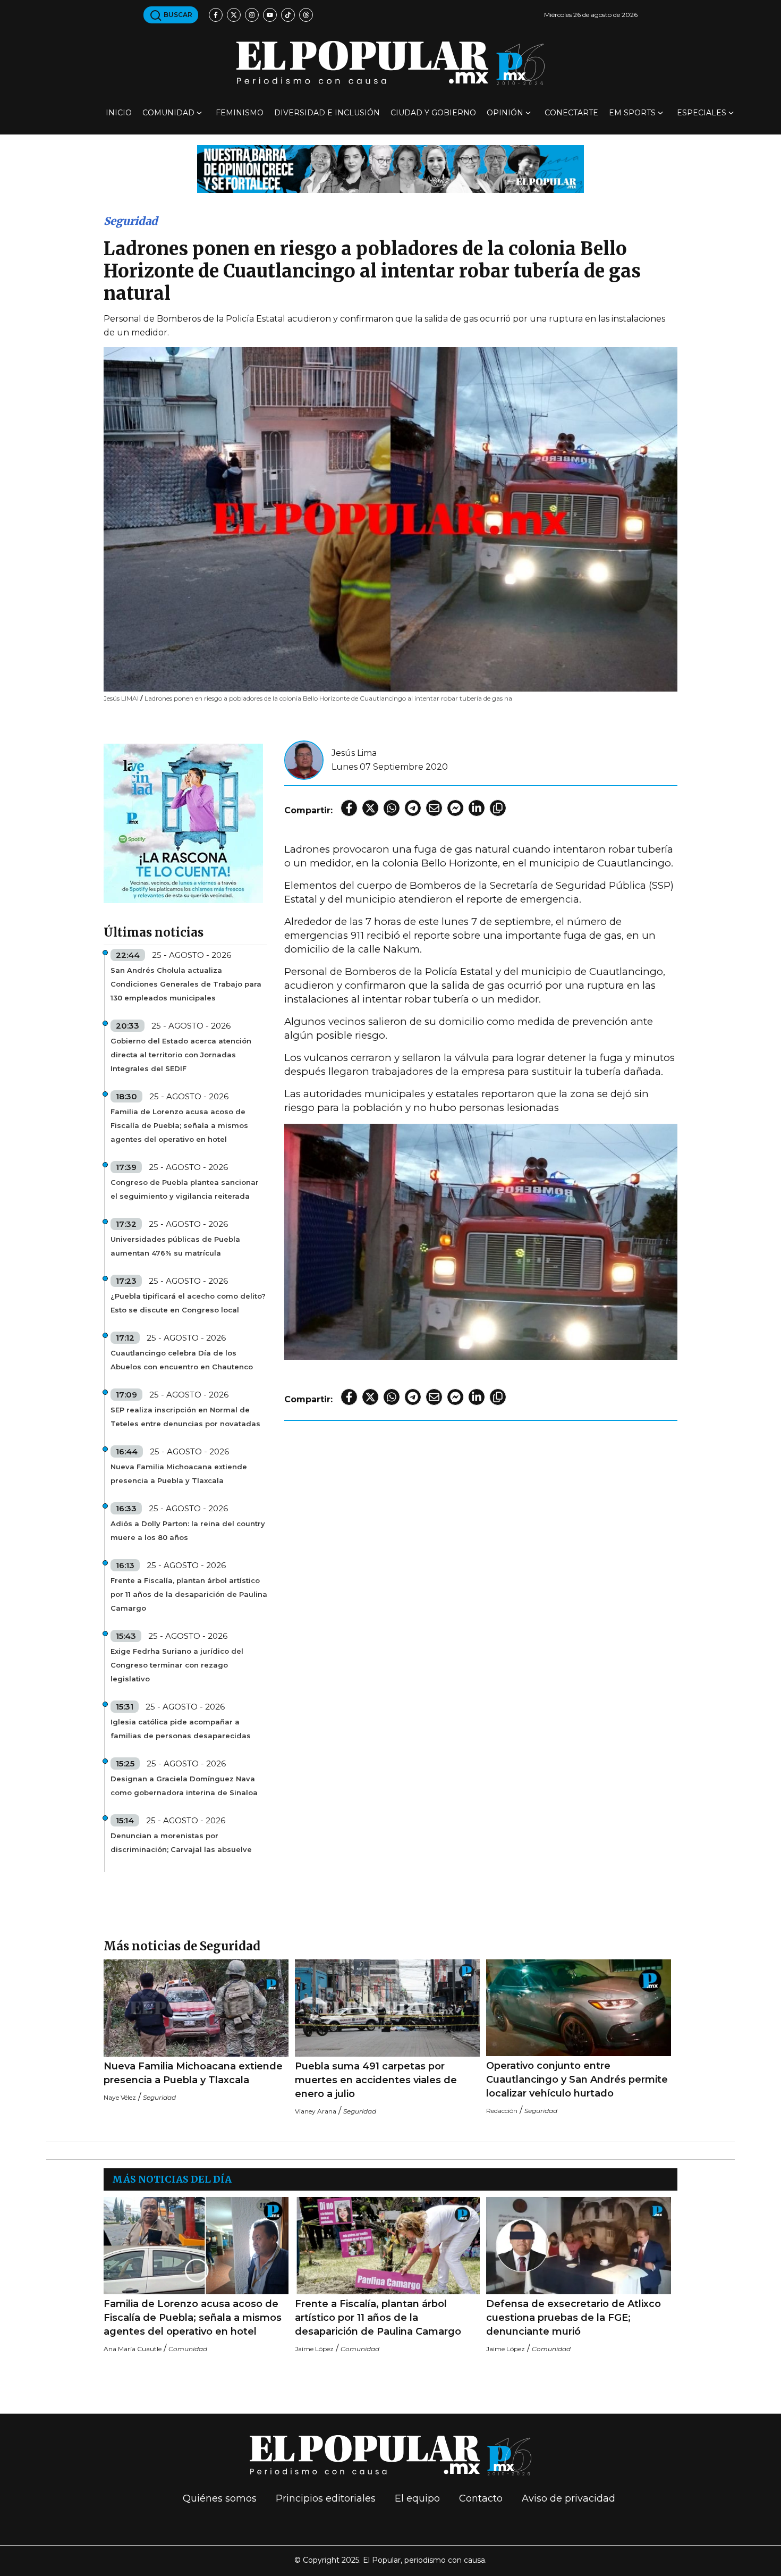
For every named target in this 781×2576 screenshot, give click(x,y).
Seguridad (131, 221)
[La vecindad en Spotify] (183, 823)
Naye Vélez (120, 2097)
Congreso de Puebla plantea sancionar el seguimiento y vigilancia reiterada (185, 1189)
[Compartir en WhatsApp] (392, 808)
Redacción (502, 2111)
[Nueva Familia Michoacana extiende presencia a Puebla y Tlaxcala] (196, 2008)
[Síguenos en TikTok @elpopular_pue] (288, 15)
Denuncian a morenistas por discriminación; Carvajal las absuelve (181, 1842)
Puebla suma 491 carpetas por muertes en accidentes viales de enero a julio (376, 2080)
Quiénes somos (220, 2498)
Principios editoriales (326, 2498)
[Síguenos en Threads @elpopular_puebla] (306, 15)
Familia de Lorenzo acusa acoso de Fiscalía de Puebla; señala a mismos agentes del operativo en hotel (179, 1125)
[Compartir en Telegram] (413, 808)
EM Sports (632, 113)
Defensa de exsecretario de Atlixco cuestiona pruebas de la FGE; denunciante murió (574, 2318)
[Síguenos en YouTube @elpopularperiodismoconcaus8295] (270, 15)
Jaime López (314, 2349)
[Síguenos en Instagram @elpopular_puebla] (252, 15)
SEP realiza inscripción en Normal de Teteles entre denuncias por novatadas (185, 1417)
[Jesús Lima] (304, 759)
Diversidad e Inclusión (327, 113)
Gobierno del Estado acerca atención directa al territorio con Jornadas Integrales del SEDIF (181, 1055)
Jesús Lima (354, 753)
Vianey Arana (316, 2111)
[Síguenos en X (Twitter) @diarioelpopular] (234, 15)
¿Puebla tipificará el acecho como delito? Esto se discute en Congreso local (188, 1303)
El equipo (417, 2498)
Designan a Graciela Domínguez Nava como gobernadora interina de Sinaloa (184, 1786)
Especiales (702, 113)
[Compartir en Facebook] (349, 808)
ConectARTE (571, 113)
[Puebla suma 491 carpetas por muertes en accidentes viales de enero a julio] (387, 2008)
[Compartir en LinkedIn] (477, 808)
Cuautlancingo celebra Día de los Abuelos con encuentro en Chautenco (182, 1360)
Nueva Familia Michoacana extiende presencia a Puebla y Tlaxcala (179, 1474)
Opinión (505, 113)
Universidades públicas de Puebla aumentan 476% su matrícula (175, 1246)
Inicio (119, 113)
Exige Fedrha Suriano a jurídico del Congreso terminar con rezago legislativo (177, 1665)
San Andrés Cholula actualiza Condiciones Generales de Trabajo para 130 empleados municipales (186, 984)
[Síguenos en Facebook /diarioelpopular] (216, 15)
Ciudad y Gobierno (433, 113)
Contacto (481, 2498)
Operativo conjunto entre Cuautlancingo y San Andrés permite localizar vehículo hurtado (577, 2080)
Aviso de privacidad (568, 2498)
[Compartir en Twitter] (370, 808)
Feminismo (240, 113)
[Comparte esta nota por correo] (434, 808)
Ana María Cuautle (133, 2349)
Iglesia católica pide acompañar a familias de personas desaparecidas (181, 1729)
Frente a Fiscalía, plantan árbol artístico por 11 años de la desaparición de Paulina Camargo (189, 1594)
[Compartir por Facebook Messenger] (455, 808)
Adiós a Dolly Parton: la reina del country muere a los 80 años (188, 1530)
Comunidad (168, 113)
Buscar (177, 15)
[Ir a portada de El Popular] (390, 63)
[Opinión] (390, 168)
